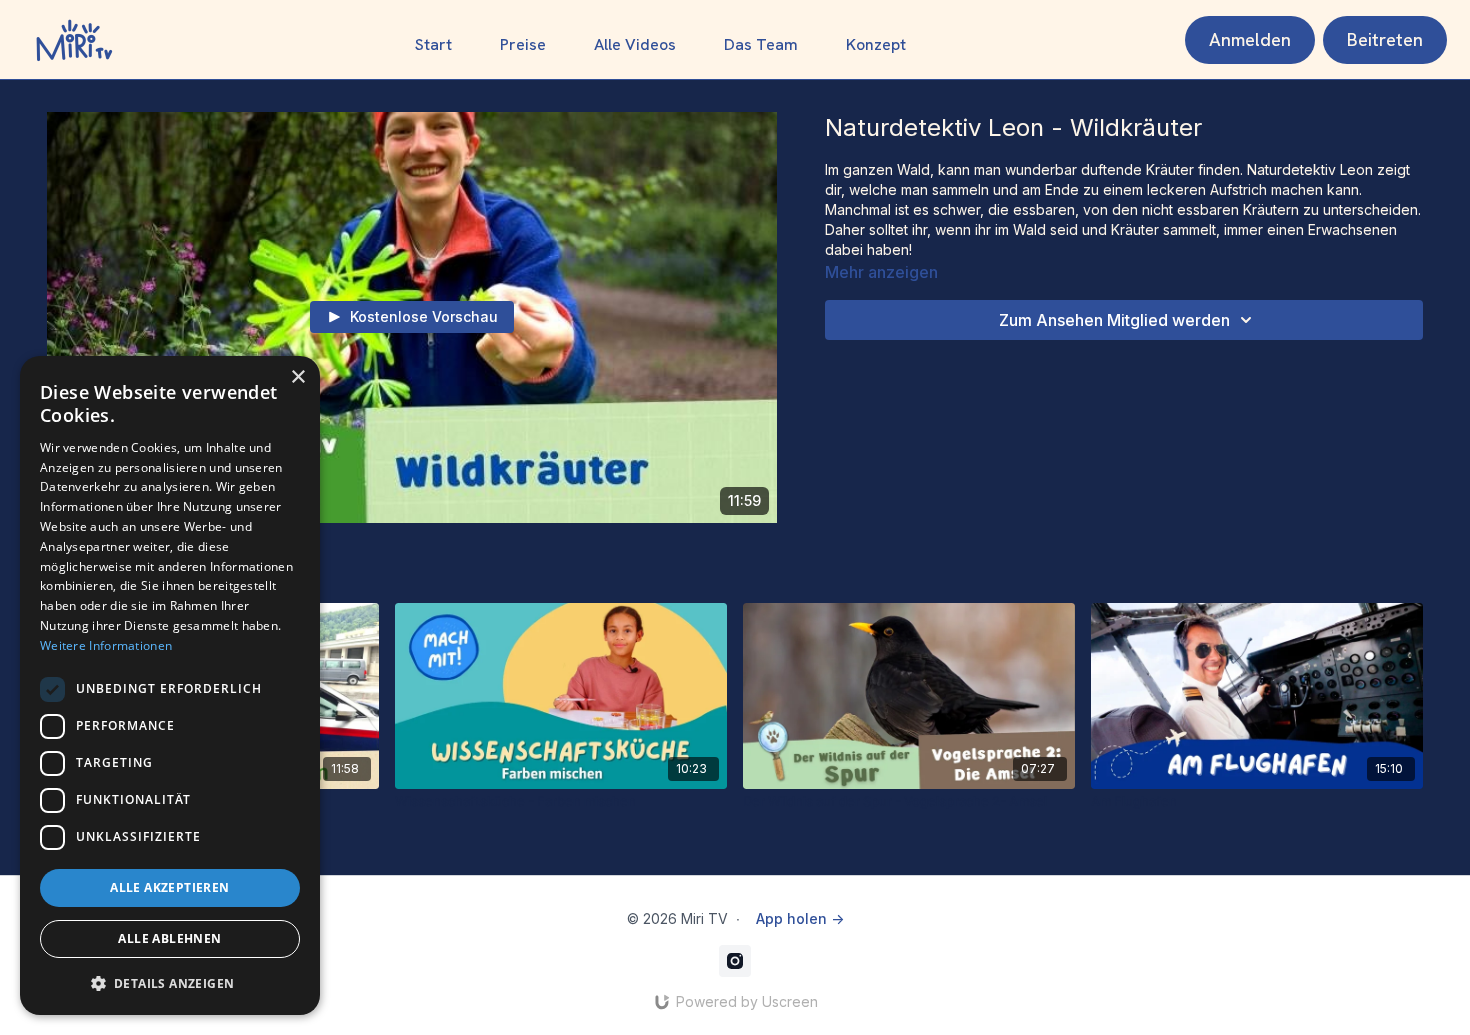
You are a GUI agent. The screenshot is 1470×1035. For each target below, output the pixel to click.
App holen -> (800, 918)
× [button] (297, 377)
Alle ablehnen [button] (169, 938)
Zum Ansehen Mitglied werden (1114, 320)
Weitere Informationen (106, 645)
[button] (170, 983)
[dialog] (170, 685)
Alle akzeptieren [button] (169, 887)
